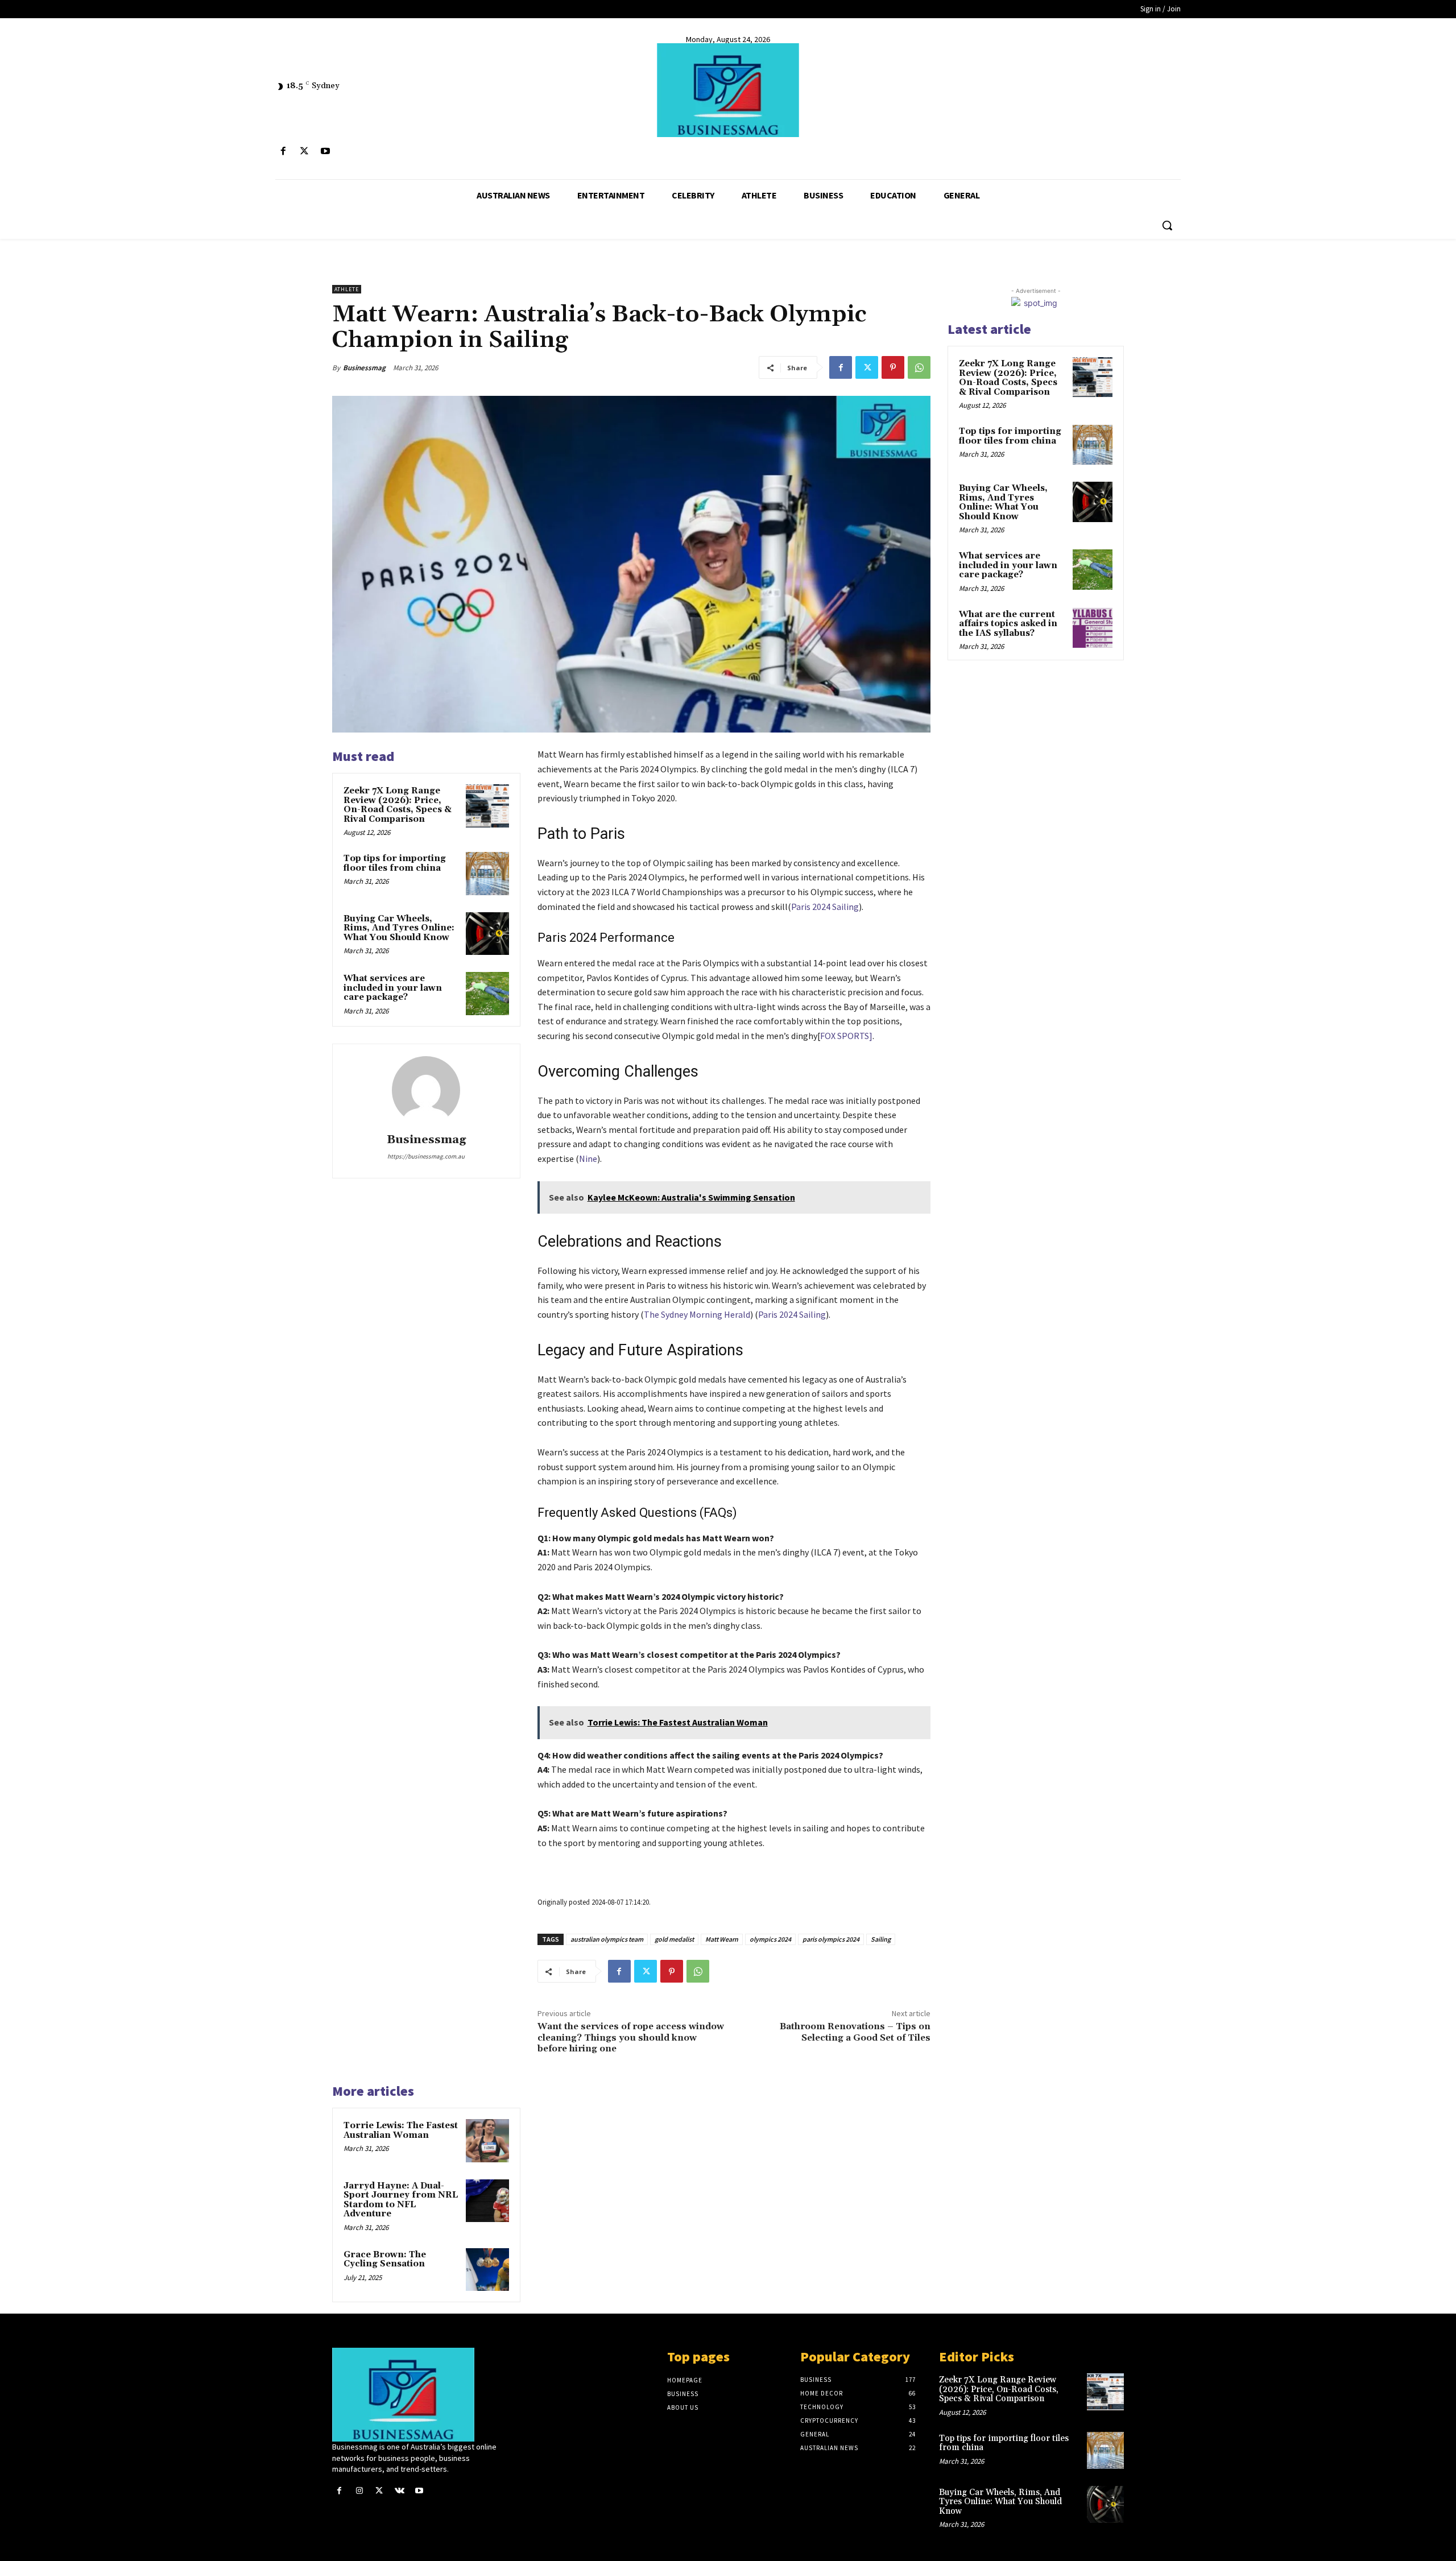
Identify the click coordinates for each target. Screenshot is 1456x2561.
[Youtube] (325, 152)
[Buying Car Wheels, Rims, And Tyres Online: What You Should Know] (487, 934)
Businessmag (364, 368)
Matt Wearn (722, 1939)
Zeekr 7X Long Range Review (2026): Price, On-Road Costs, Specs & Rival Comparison (398, 805)
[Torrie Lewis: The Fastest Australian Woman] (487, 2141)
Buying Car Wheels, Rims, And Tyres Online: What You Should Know (399, 928)
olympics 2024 (770, 1939)
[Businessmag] (728, 90)
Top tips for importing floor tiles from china (395, 863)
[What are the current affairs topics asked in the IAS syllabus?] (1093, 628)
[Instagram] (359, 2491)
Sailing (881, 1939)
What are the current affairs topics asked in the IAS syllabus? (1008, 624)
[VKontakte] (400, 2491)
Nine (588, 1159)
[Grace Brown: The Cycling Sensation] (487, 2270)
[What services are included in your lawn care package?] (487, 994)
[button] (1167, 225)
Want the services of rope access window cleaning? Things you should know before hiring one (631, 2037)
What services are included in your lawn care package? (393, 988)
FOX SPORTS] (846, 1036)
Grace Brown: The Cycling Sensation (385, 2260)
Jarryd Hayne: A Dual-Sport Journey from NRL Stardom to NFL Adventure (401, 2200)
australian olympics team (607, 1939)
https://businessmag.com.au (426, 1156)
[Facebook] (283, 152)
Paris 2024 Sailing (825, 907)
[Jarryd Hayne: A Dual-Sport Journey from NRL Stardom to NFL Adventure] (487, 2201)
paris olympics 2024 (831, 1939)
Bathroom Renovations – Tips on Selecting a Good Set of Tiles (855, 2032)
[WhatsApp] (919, 367)
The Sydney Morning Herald (697, 1314)
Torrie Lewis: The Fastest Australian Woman (401, 2130)
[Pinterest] (893, 367)
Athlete (347, 289)
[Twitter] (304, 152)
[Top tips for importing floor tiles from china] (487, 874)
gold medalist (674, 1939)
